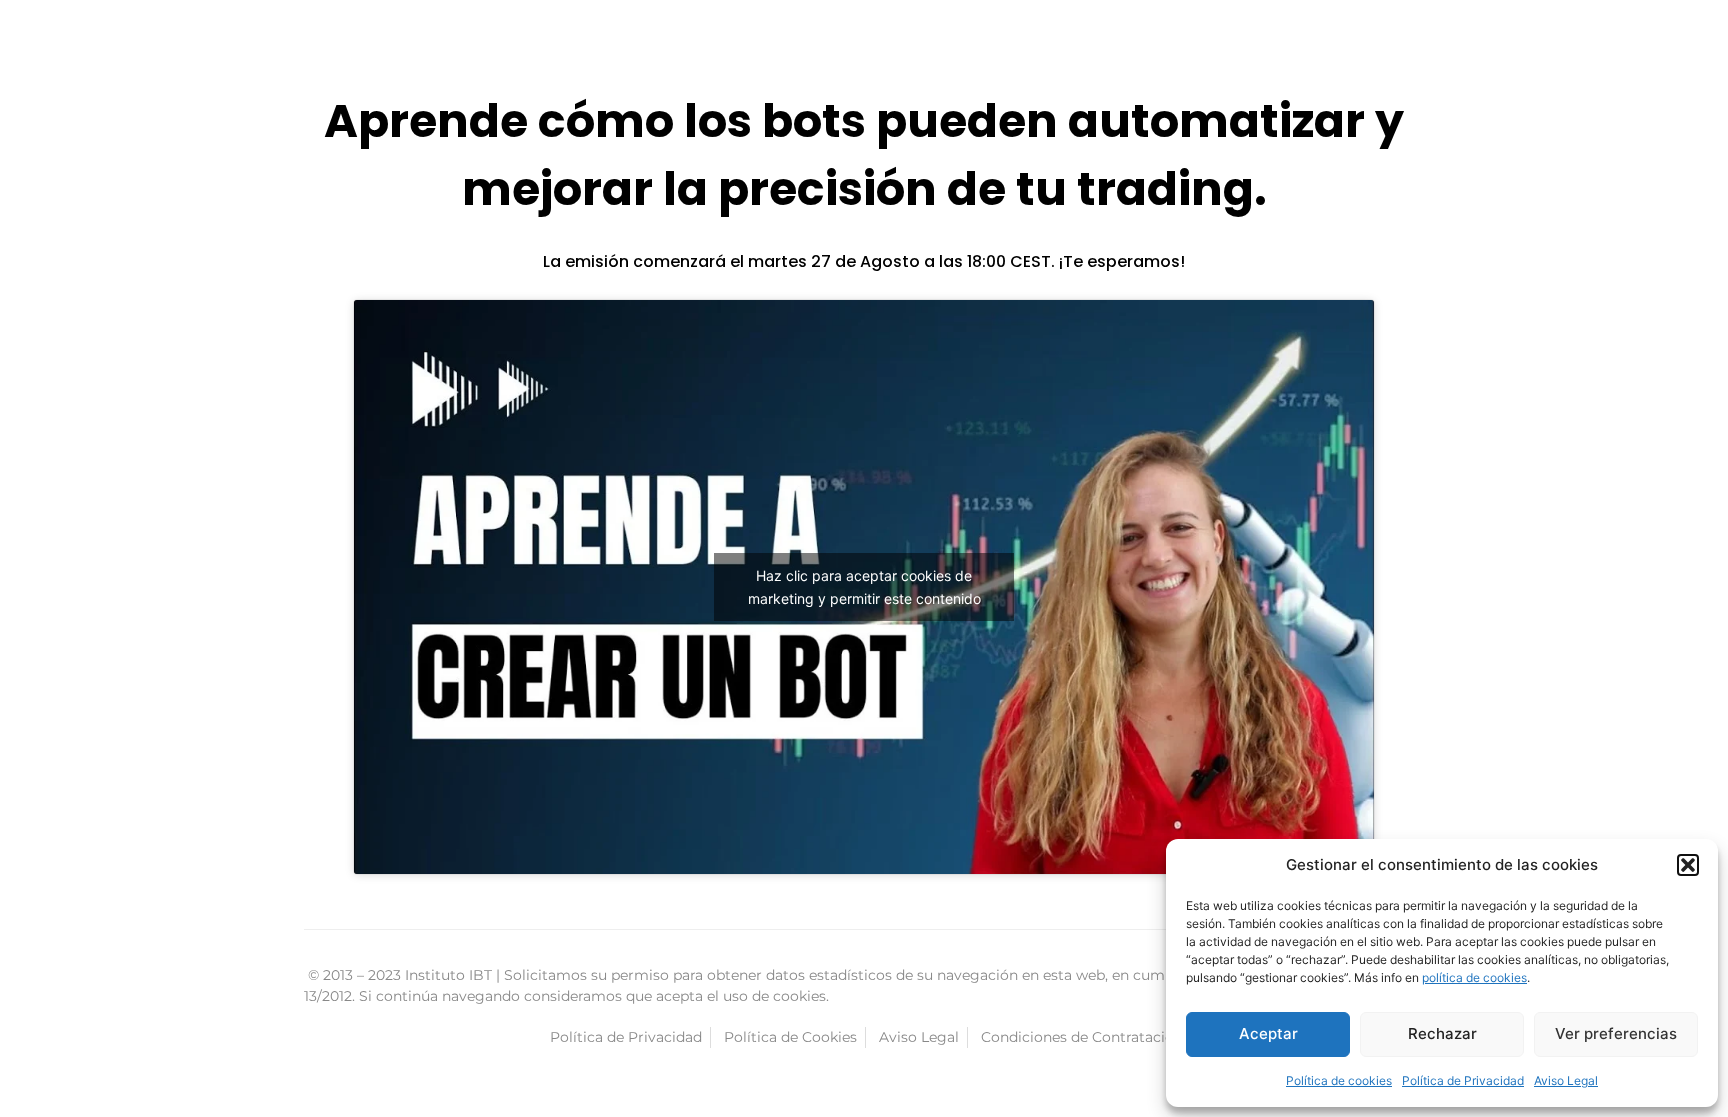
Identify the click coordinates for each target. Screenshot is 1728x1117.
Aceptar (1268, 1033)
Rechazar (1442, 1033)
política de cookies (1474, 977)
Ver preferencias (1616, 1033)
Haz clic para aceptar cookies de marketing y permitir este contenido (864, 587)
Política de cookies (1339, 1080)
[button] (1688, 865)
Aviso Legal (1566, 1080)
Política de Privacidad (1463, 1080)
